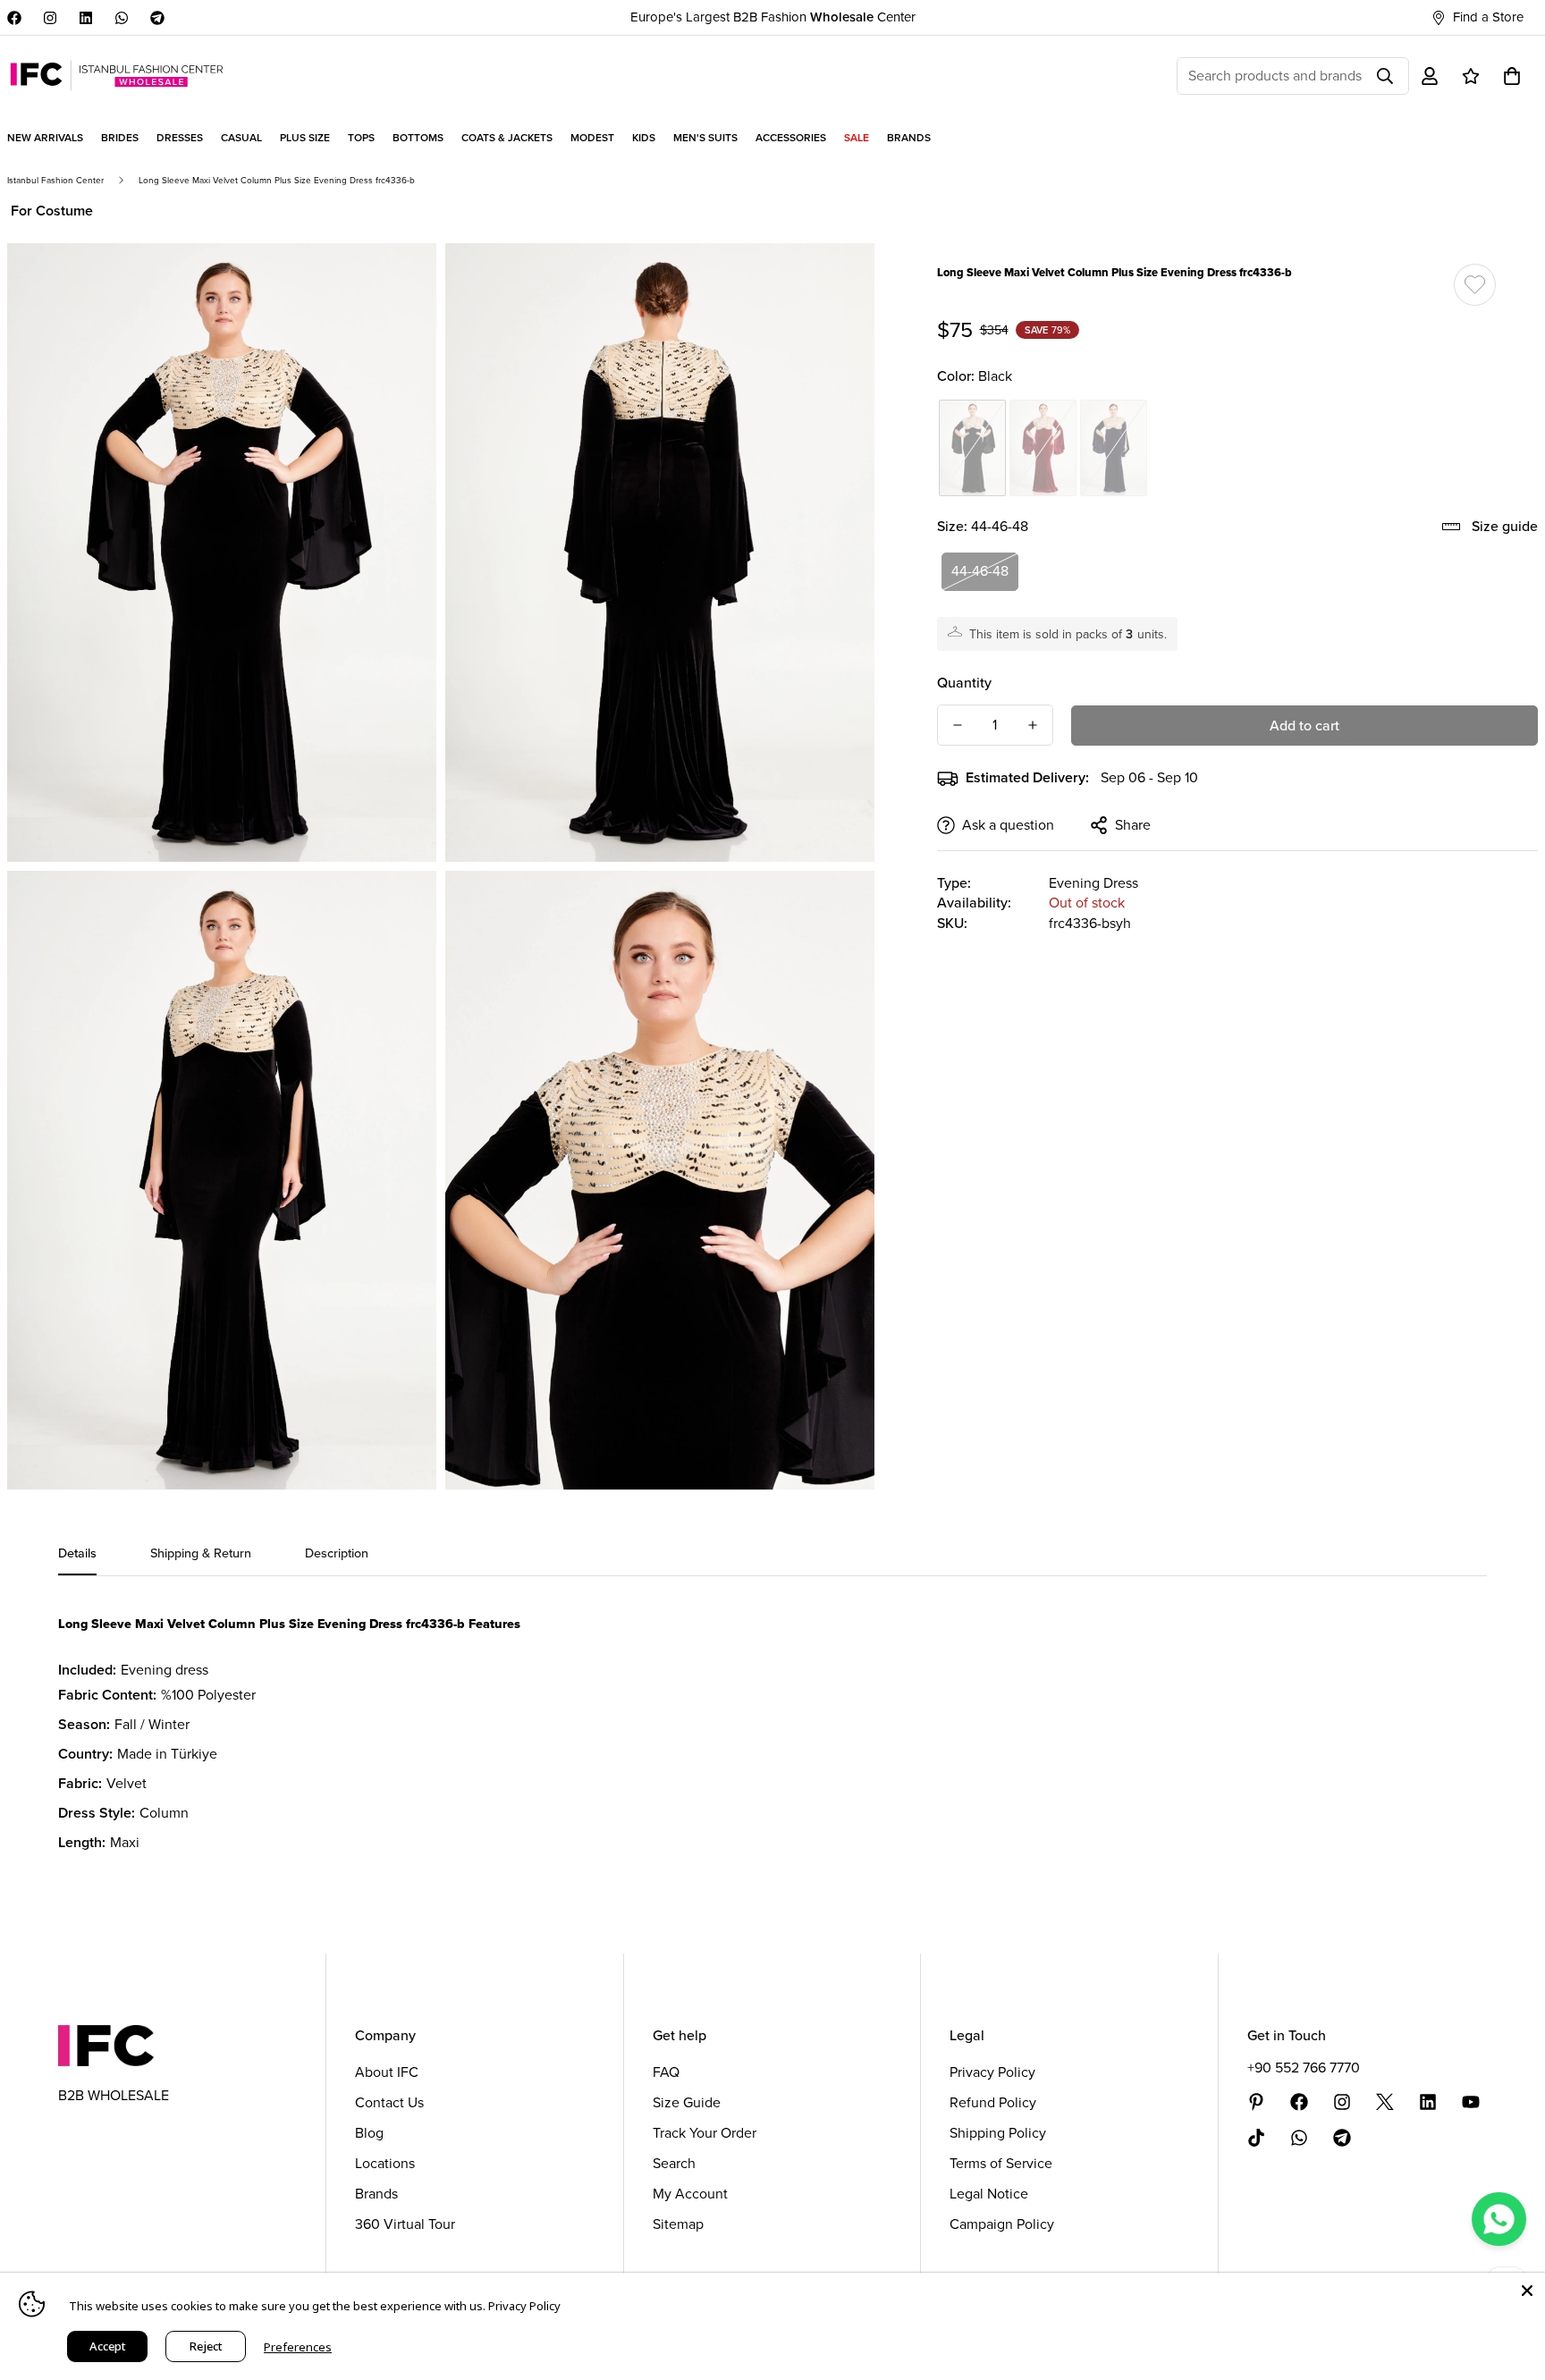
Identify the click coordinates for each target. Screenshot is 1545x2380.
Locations (385, 2163)
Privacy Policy (992, 2072)
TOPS (361, 138)
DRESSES (180, 138)
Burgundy (1043, 448)
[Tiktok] (1256, 2138)
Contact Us (389, 2102)
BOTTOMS (418, 138)
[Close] (1527, 2291)
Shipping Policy (998, 2133)
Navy (1114, 448)
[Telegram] (157, 18)
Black (972, 448)
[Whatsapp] (122, 18)
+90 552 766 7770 (1304, 2068)
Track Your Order (705, 2133)
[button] (1512, 76)
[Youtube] (1471, 2102)
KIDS (644, 138)
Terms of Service (1001, 2163)
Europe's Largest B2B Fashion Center (773, 17)
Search (674, 2163)
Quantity (964, 683)
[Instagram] (50, 18)
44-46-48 (980, 571)
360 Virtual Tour (405, 2224)
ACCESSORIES (791, 138)
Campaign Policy (1002, 2224)
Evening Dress (1093, 883)
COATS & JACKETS (507, 138)
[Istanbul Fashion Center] (117, 76)
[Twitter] (1385, 2102)
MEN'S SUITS (705, 138)
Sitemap (678, 2224)
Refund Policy (993, 2102)
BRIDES (120, 138)
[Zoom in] (403, 281)
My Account (690, 2194)
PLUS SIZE (305, 138)
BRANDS (909, 138)
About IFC (387, 2072)
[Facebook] (14, 18)
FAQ (666, 2072)
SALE (857, 138)
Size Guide (687, 2102)
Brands (376, 2194)
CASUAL (241, 138)
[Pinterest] (1256, 2102)
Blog (369, 2133)
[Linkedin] (86, 18)
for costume (52, 211)
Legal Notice (989, 2194)
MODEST (592, 138)
